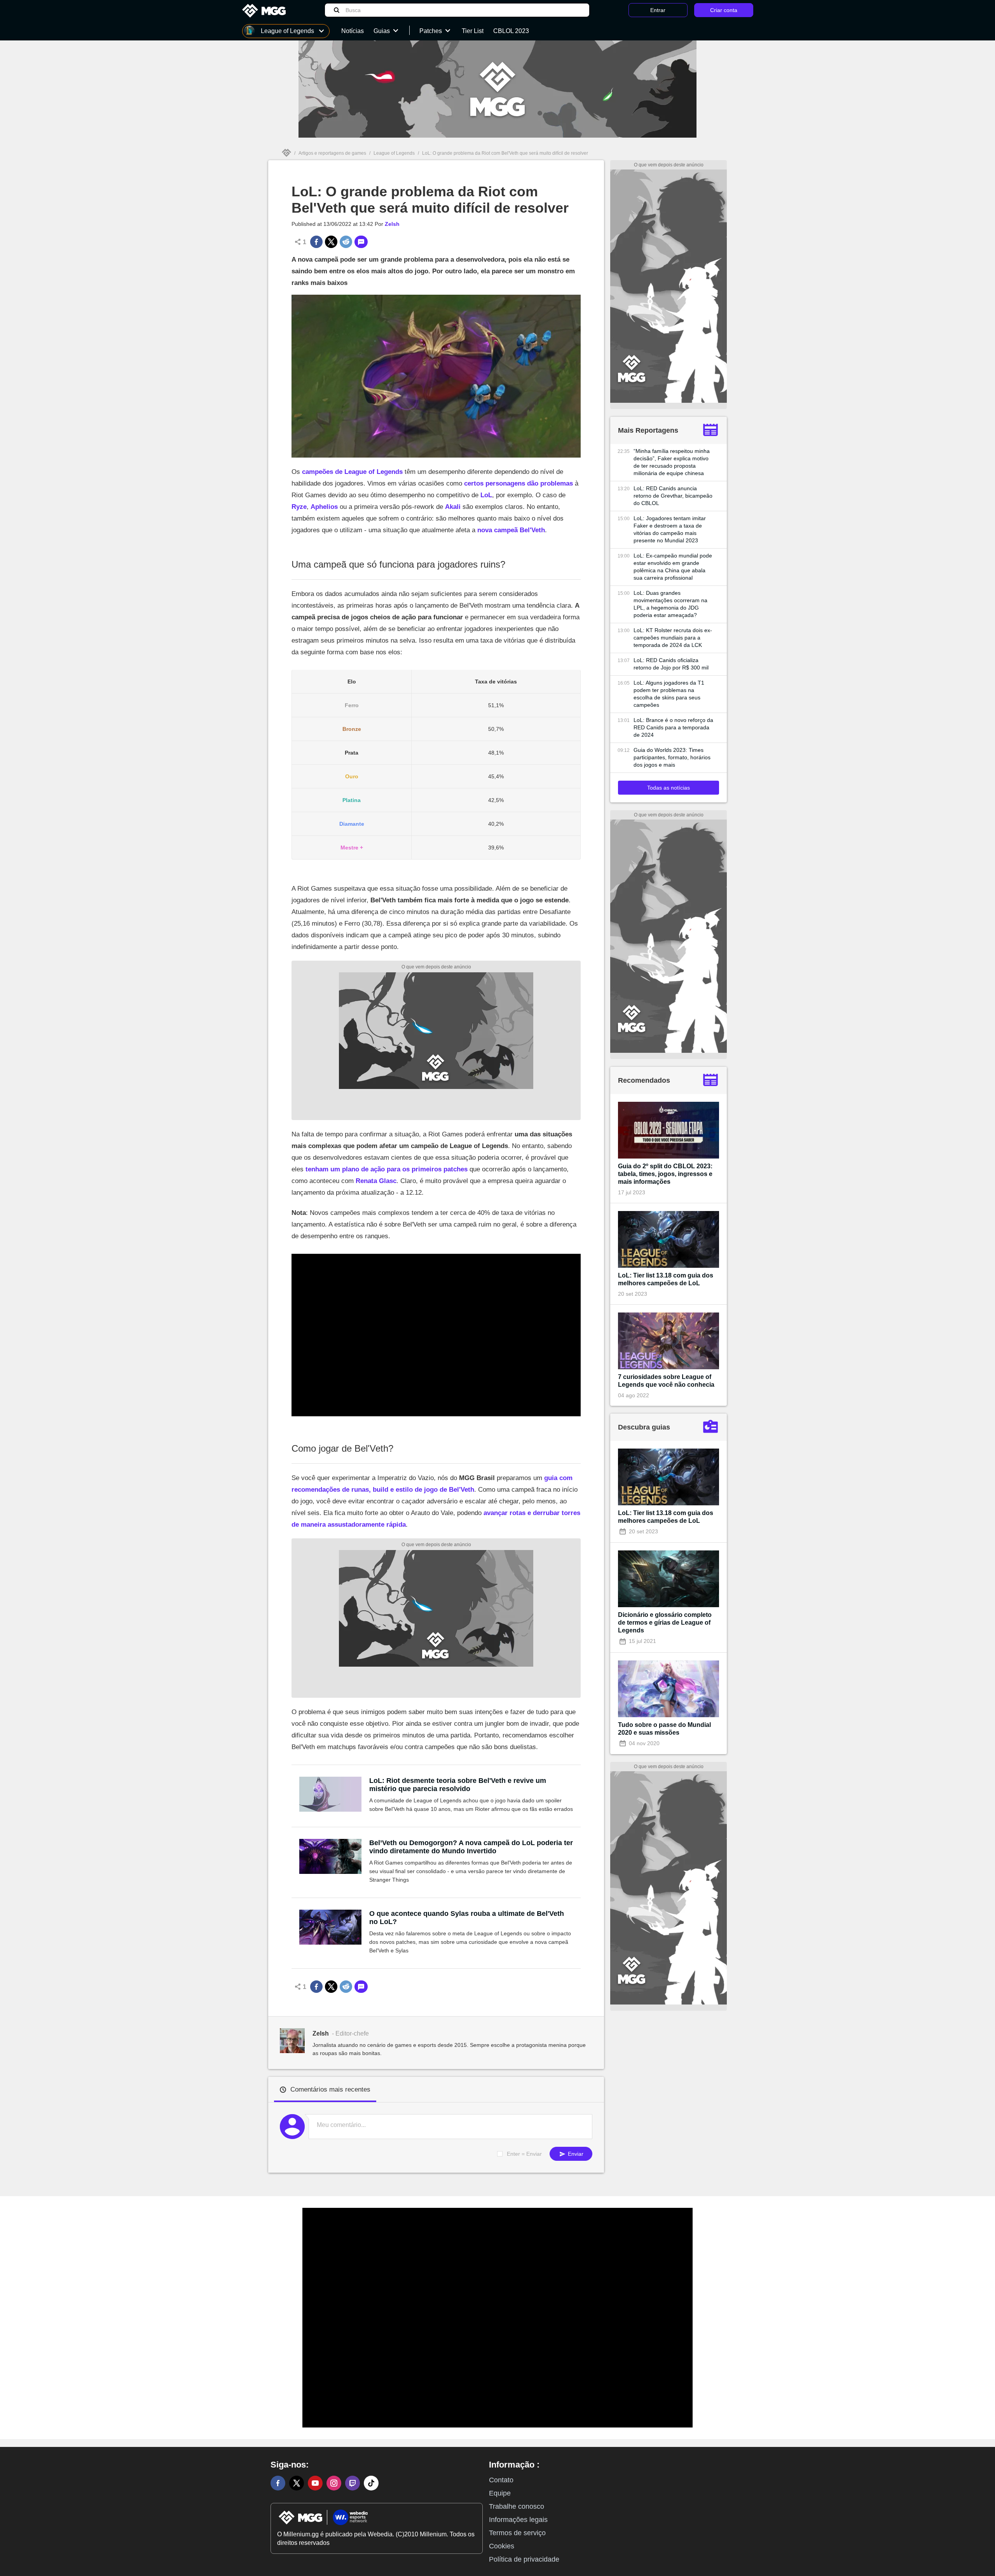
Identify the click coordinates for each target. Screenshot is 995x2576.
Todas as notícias (669, 788)
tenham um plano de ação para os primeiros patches (387, 1169)
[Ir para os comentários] (361, 242)
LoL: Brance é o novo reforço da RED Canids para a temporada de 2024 (673, 727)
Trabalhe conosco (517, 2506)
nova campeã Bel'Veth (511, 530)
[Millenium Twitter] (297, 2483)
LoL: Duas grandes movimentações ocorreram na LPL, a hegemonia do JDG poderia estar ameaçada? (670, 604)
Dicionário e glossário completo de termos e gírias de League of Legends (665, 1623)
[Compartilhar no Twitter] (331, 242)
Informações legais (518, 2520)
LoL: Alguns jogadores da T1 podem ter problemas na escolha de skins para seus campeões (669, 694)
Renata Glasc (376, 1181)
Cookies (502, 2546)
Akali (453, 507)
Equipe (500, 2493)
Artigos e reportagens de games (332, 153)
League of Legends (394, 153)
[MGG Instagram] (334, 2483)
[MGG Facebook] (278, 2483)
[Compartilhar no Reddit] (346, 242)
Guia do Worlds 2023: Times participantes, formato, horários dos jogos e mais (672, 757)
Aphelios (324, 507)
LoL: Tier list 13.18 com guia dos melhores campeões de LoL (666, 1279)
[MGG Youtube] (315, 2483)
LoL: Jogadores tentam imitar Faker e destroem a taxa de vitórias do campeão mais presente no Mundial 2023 (670, 529)
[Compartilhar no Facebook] (316, 242)
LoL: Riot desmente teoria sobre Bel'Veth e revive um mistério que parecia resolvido (458, 1785)
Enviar (575, 2154)
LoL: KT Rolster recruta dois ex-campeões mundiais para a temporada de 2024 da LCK (673, 638)
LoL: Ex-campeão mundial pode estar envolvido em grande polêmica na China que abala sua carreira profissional (673, 567)
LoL (486, 495)
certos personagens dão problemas (518, 483)
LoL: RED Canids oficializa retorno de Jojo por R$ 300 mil (671, 664)
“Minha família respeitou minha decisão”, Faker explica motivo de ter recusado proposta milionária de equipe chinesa (672, 462)
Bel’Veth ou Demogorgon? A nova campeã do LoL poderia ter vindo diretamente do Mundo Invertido (471, 1847)
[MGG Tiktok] (371, 2483)
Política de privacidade (524, 2559)
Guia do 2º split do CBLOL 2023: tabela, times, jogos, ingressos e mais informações (665, 1174)
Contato (501, 2480)
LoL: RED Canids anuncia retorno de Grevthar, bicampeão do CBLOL (673, 496)
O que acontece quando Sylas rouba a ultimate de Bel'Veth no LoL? (467, 1918)
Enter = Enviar (524, 2154)
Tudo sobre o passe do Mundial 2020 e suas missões (664, 1729)
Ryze (299, 507)
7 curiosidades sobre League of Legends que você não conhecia (666, 1381)
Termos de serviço (517, 2533)
